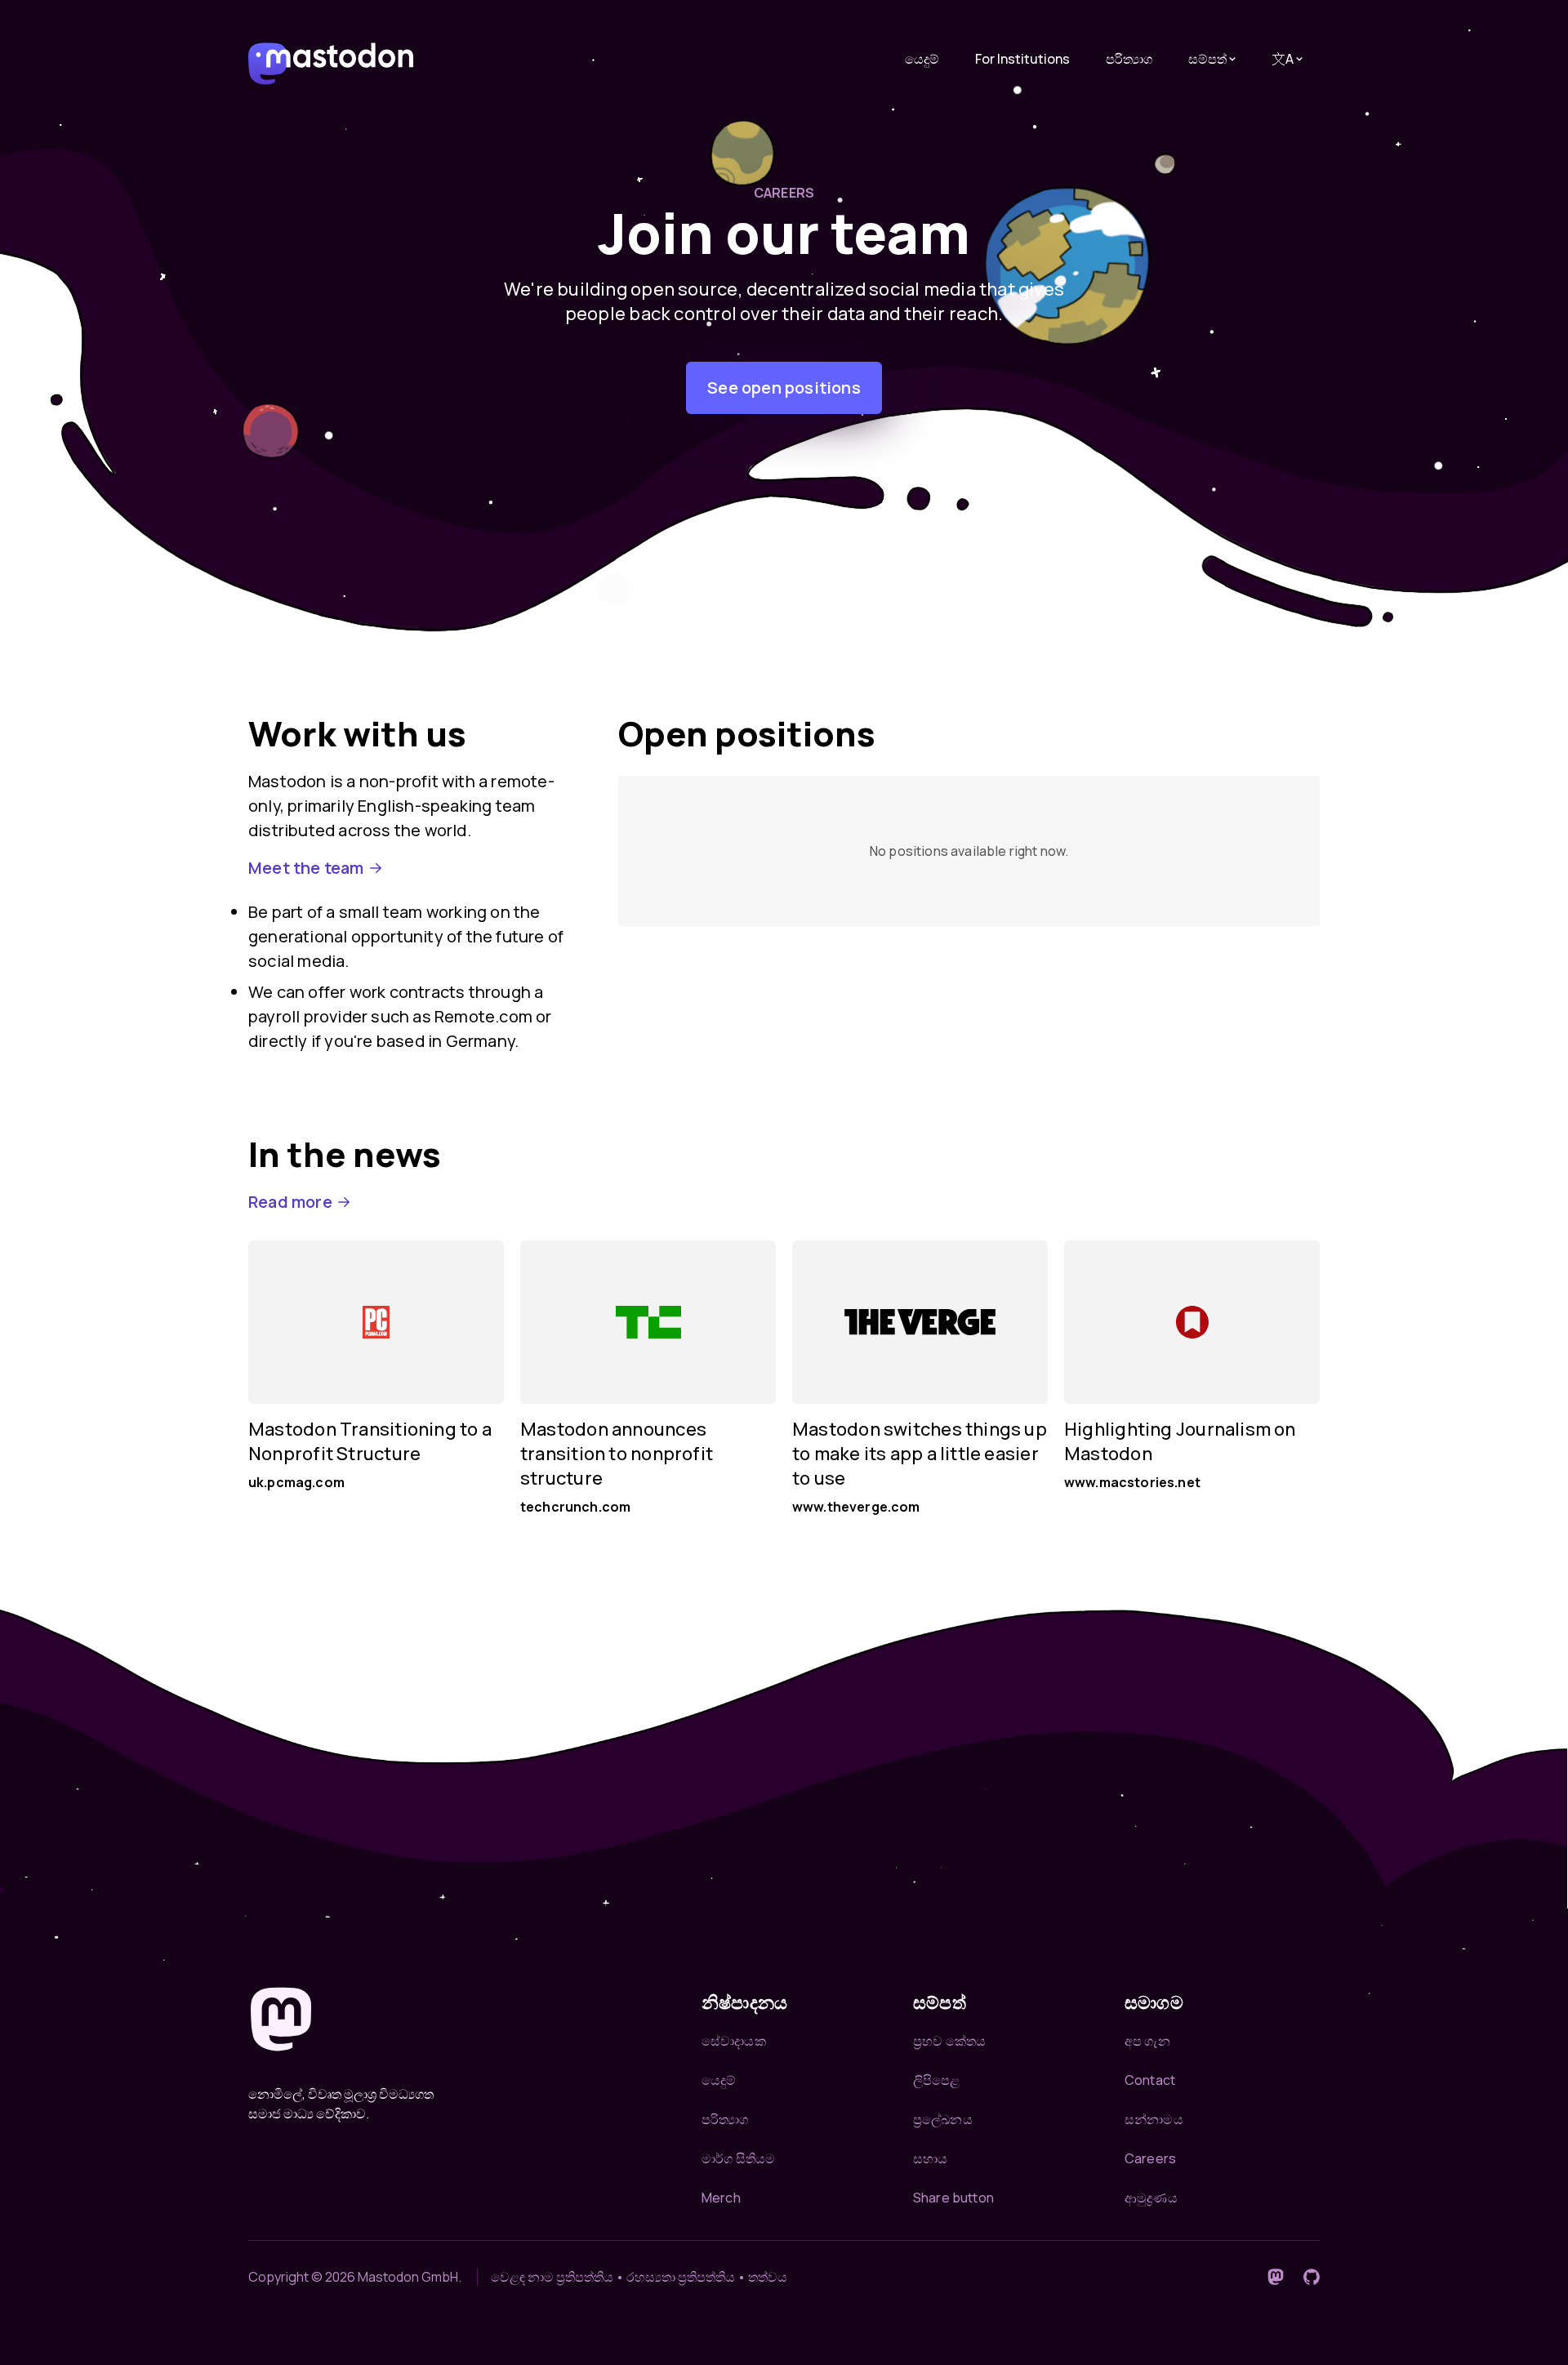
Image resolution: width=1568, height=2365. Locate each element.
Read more (290, 1202)
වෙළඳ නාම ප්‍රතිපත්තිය (552, 2277)
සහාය (930, 2158)
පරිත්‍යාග (1129, 59)
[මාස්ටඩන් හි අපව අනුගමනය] (1276, 2277)
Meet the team (306, 868)
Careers (1150, 2158)
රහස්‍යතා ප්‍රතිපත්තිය (681, 2277)
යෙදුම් (922, 59)
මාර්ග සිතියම (738, 2158)
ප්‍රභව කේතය (949, 2041)
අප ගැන (1147, 2041)
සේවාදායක (734, 2041)
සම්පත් (1207, 59)
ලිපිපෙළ (937, 2080)
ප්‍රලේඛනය (943, 2119)
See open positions (784, 387)
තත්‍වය (768, 2277)
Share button (953, 2198)
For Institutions (1022, 59)
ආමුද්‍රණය (1151, 2198)
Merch (721, 2198)
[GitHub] (1312, 2277)
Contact (1150, 2080)
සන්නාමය (1154, 2119)
